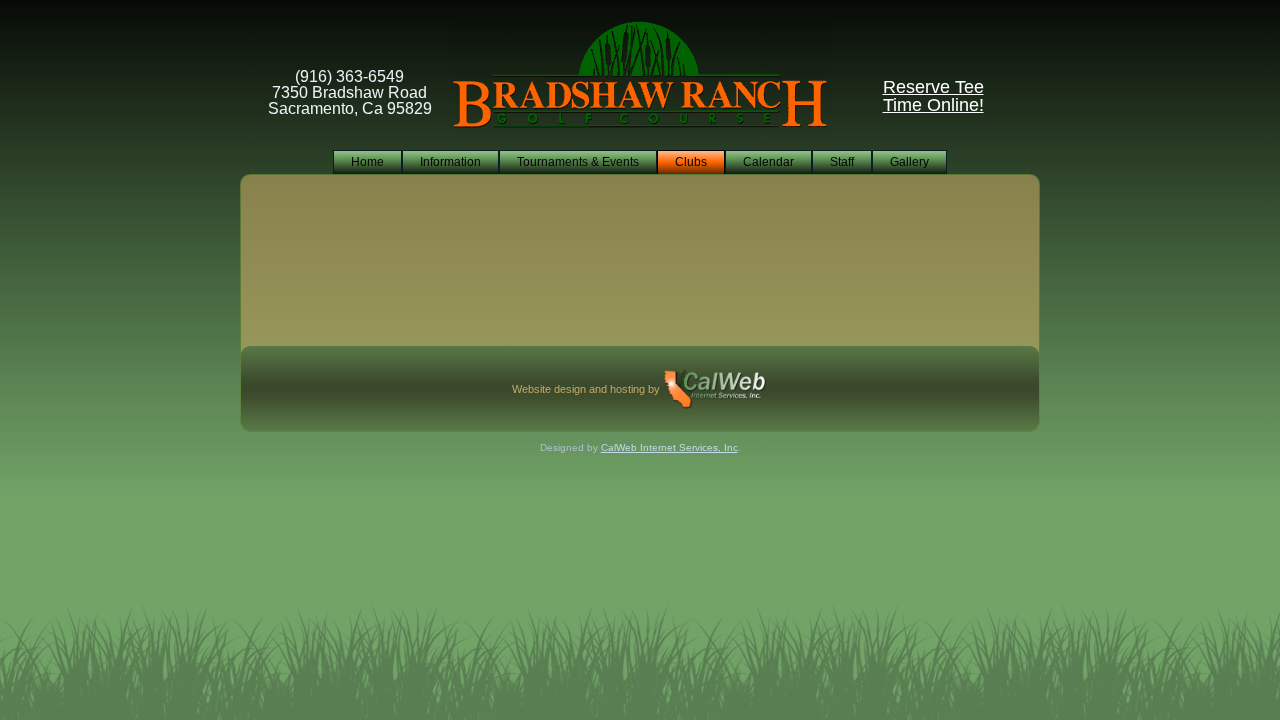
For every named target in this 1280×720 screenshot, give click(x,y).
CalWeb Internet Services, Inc (669, 447)
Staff (842, 162)
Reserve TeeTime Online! (933, 96)
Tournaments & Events (578, 162)
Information (450, 162)
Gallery (909, 162)
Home (367, 162)
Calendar (768, 162)
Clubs (691, 162)
